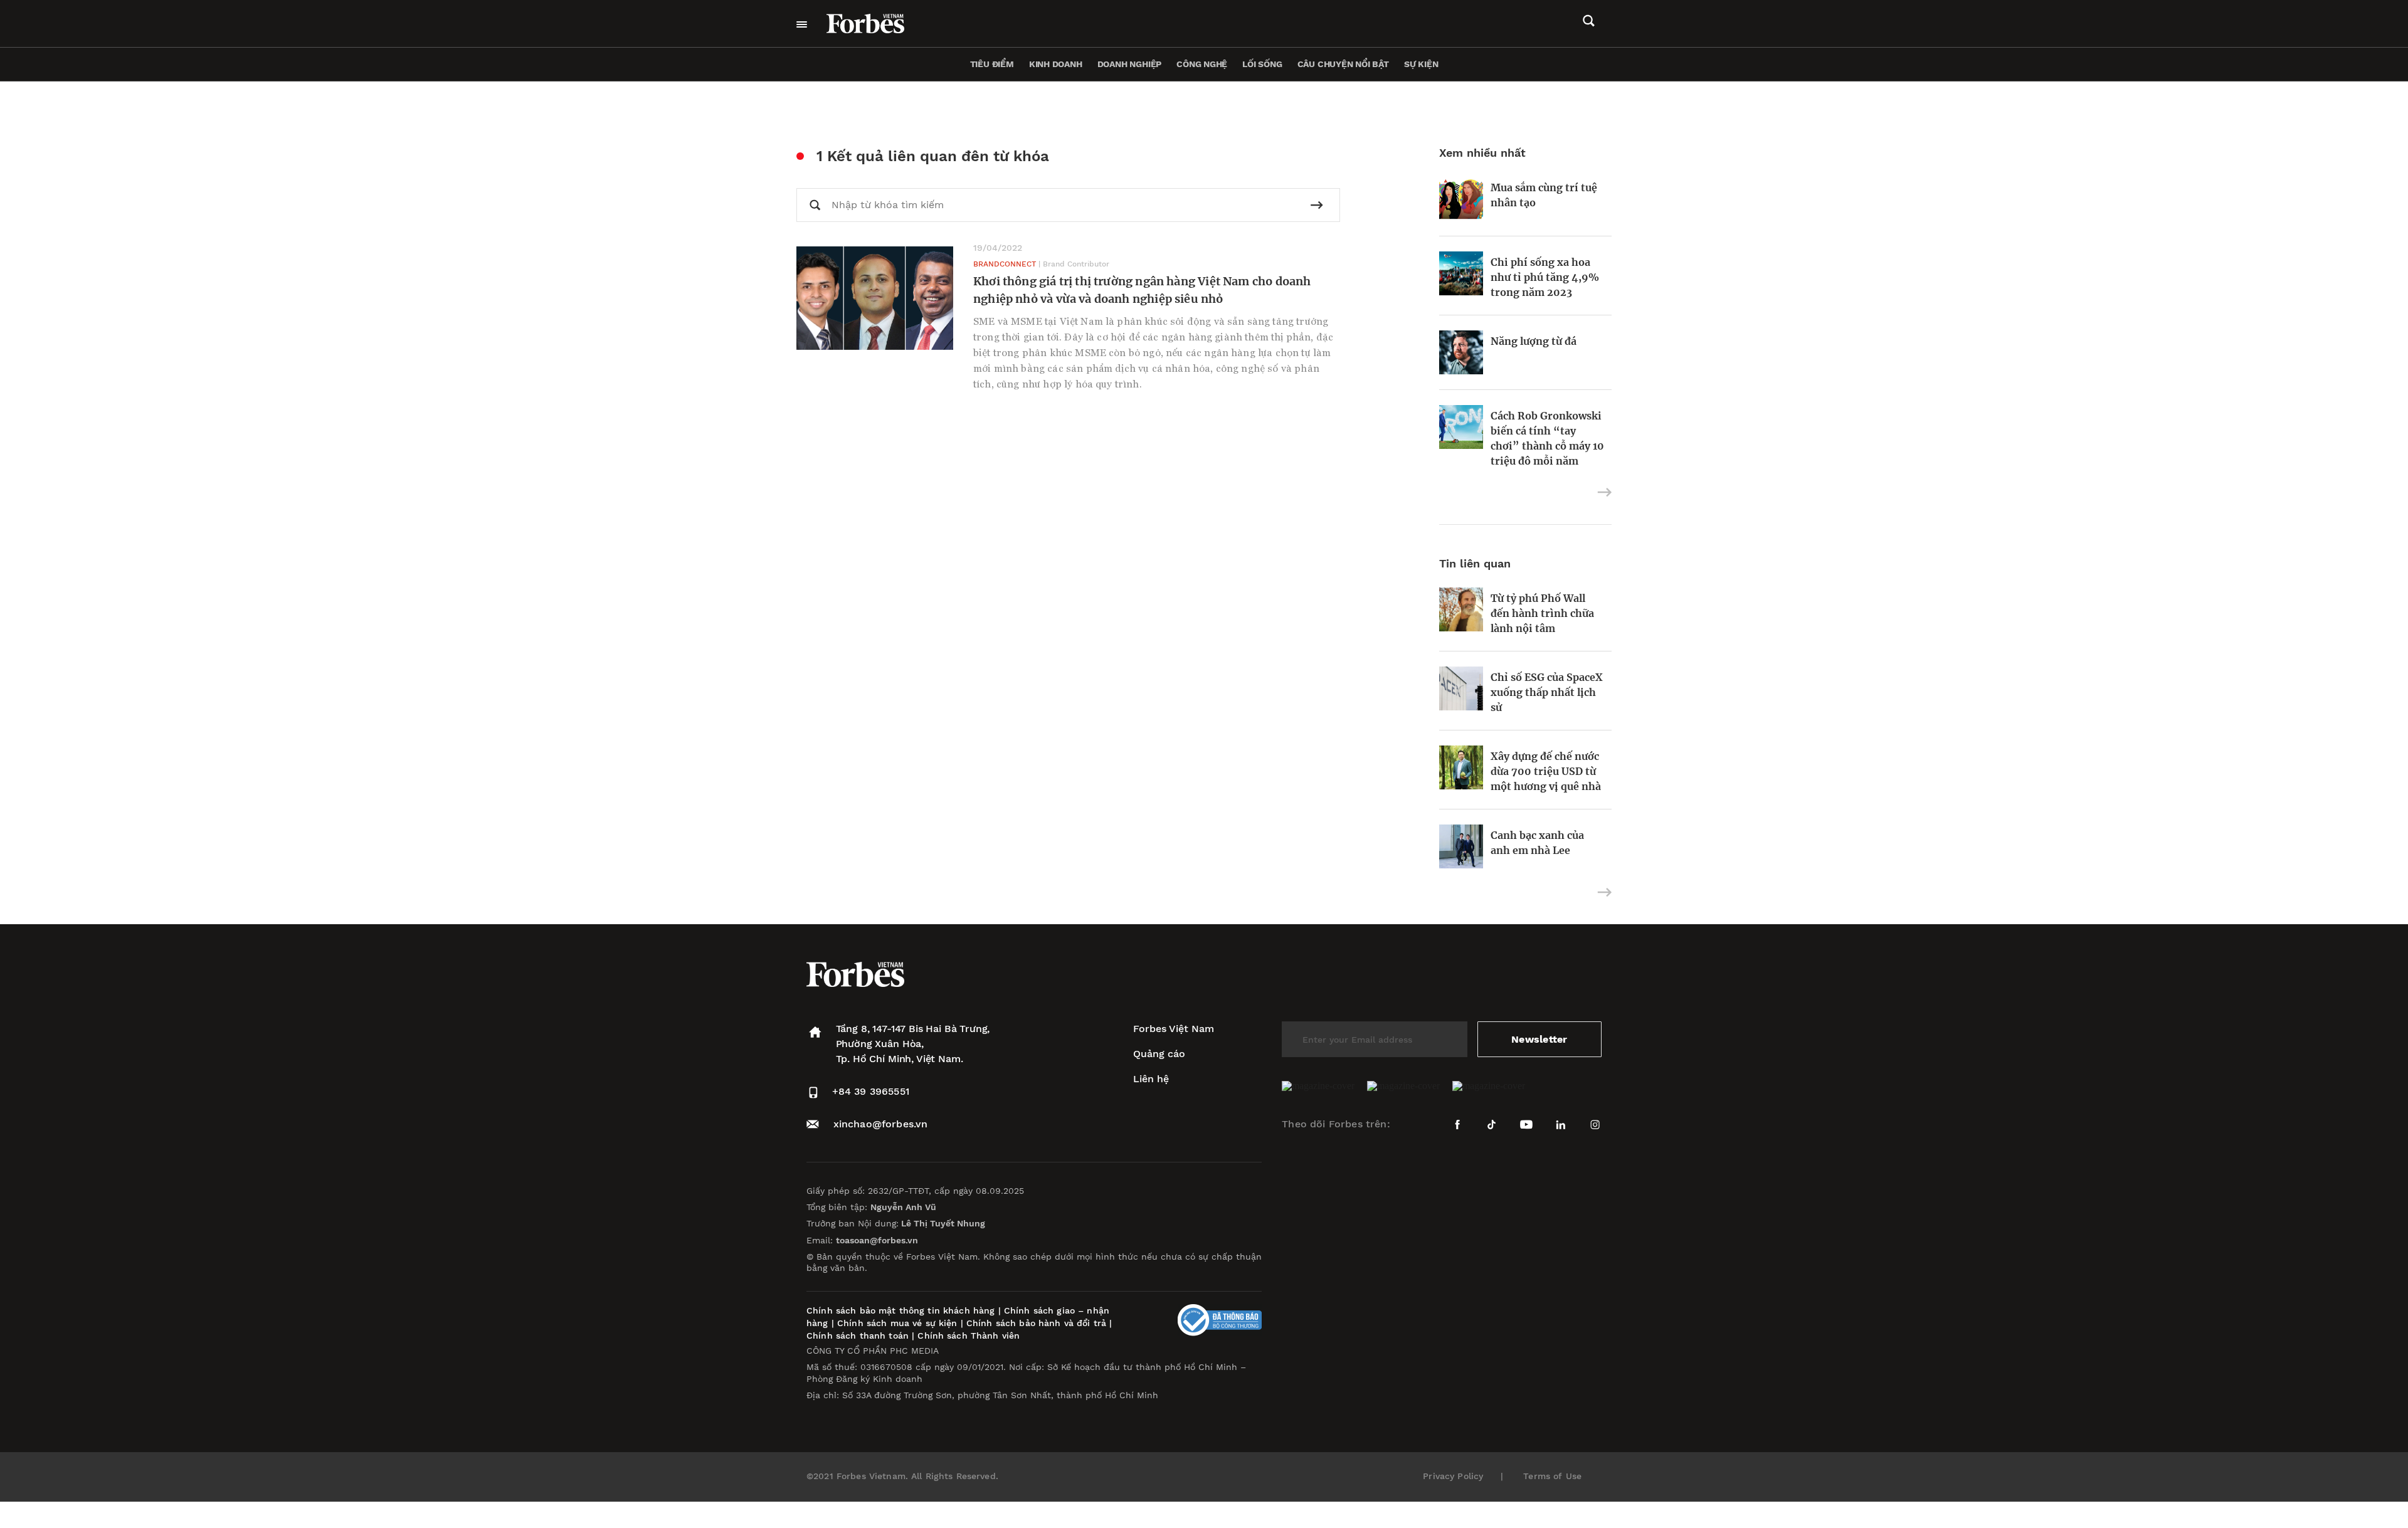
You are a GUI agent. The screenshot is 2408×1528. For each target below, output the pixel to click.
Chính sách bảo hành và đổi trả (1036, 1323)
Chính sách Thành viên (969, 1336)
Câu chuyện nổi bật (1343, 64)
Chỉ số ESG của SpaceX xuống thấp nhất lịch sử (1547, 692)
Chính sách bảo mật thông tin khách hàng (900, 1310)
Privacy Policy (1453, 1476)
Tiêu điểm (992, 64)
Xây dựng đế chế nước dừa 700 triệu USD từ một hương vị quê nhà (1546, 771)
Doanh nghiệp (1129, 64)
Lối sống (1262, 64)
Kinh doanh (1056, 64)
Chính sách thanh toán (858, 1336)
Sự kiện (1421, 64)
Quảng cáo (1159, 1054)
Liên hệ (1151, 1079)
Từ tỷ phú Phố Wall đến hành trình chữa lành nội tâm (1542, 613)
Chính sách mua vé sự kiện (899, 1323)
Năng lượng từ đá (1534, 341)
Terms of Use (1552, 1476)
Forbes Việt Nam (1174, 1029)
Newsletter (1539, 1039)
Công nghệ (1202, 64)
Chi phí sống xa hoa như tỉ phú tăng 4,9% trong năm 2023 (1545, 277)
